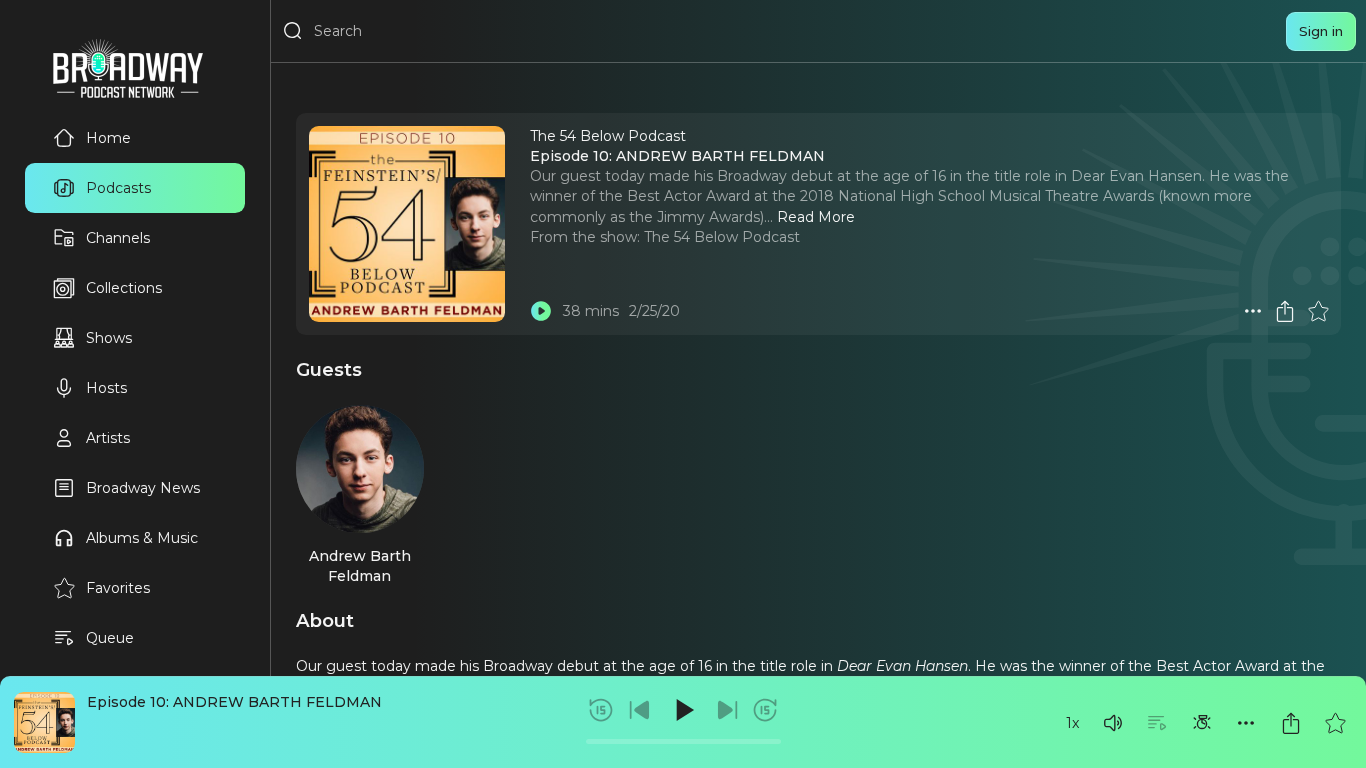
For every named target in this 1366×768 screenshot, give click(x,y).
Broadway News (143, 488)
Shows (109, 338)
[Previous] (640, 710)
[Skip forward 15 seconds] (765, 710)
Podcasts (118, 188)
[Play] (683, 710)
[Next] (727, 710)
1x (1072, 723)
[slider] (683, 741)
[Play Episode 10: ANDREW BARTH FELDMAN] (541, 311)
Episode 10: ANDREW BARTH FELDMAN (234, 702)
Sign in (1321, 31)
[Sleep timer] (1202, 723)
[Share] (1291, 723)
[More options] (1246, 723)
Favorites (118, 588)
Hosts (106, 388)
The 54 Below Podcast (722, 237)
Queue (110, 638)
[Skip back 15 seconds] (601, 710)
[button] (1113, 723)
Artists (108, 438)
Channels (118, 238)
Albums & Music (142, 538)
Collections (124, 288)
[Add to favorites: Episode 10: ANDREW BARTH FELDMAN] (1335, 723)
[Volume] (1113, 723)
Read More (816, 217)
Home (108, 138)
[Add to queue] (1157, 723)
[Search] (293, 31)
